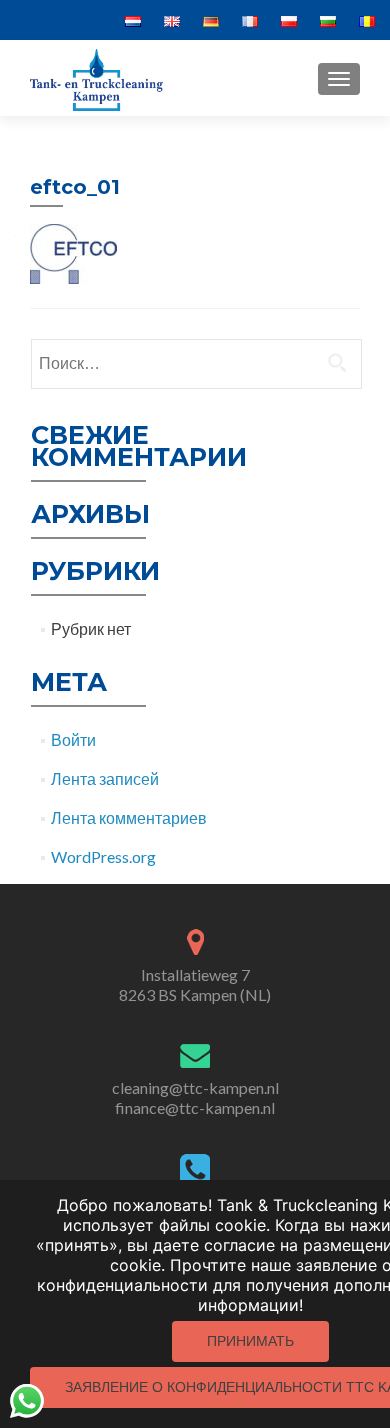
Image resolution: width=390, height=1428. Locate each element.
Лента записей (105, 778)
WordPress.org (103, 856)
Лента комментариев (129, 817)
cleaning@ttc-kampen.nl (195, 1087)
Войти (73, 739)
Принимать (250, 1341)
